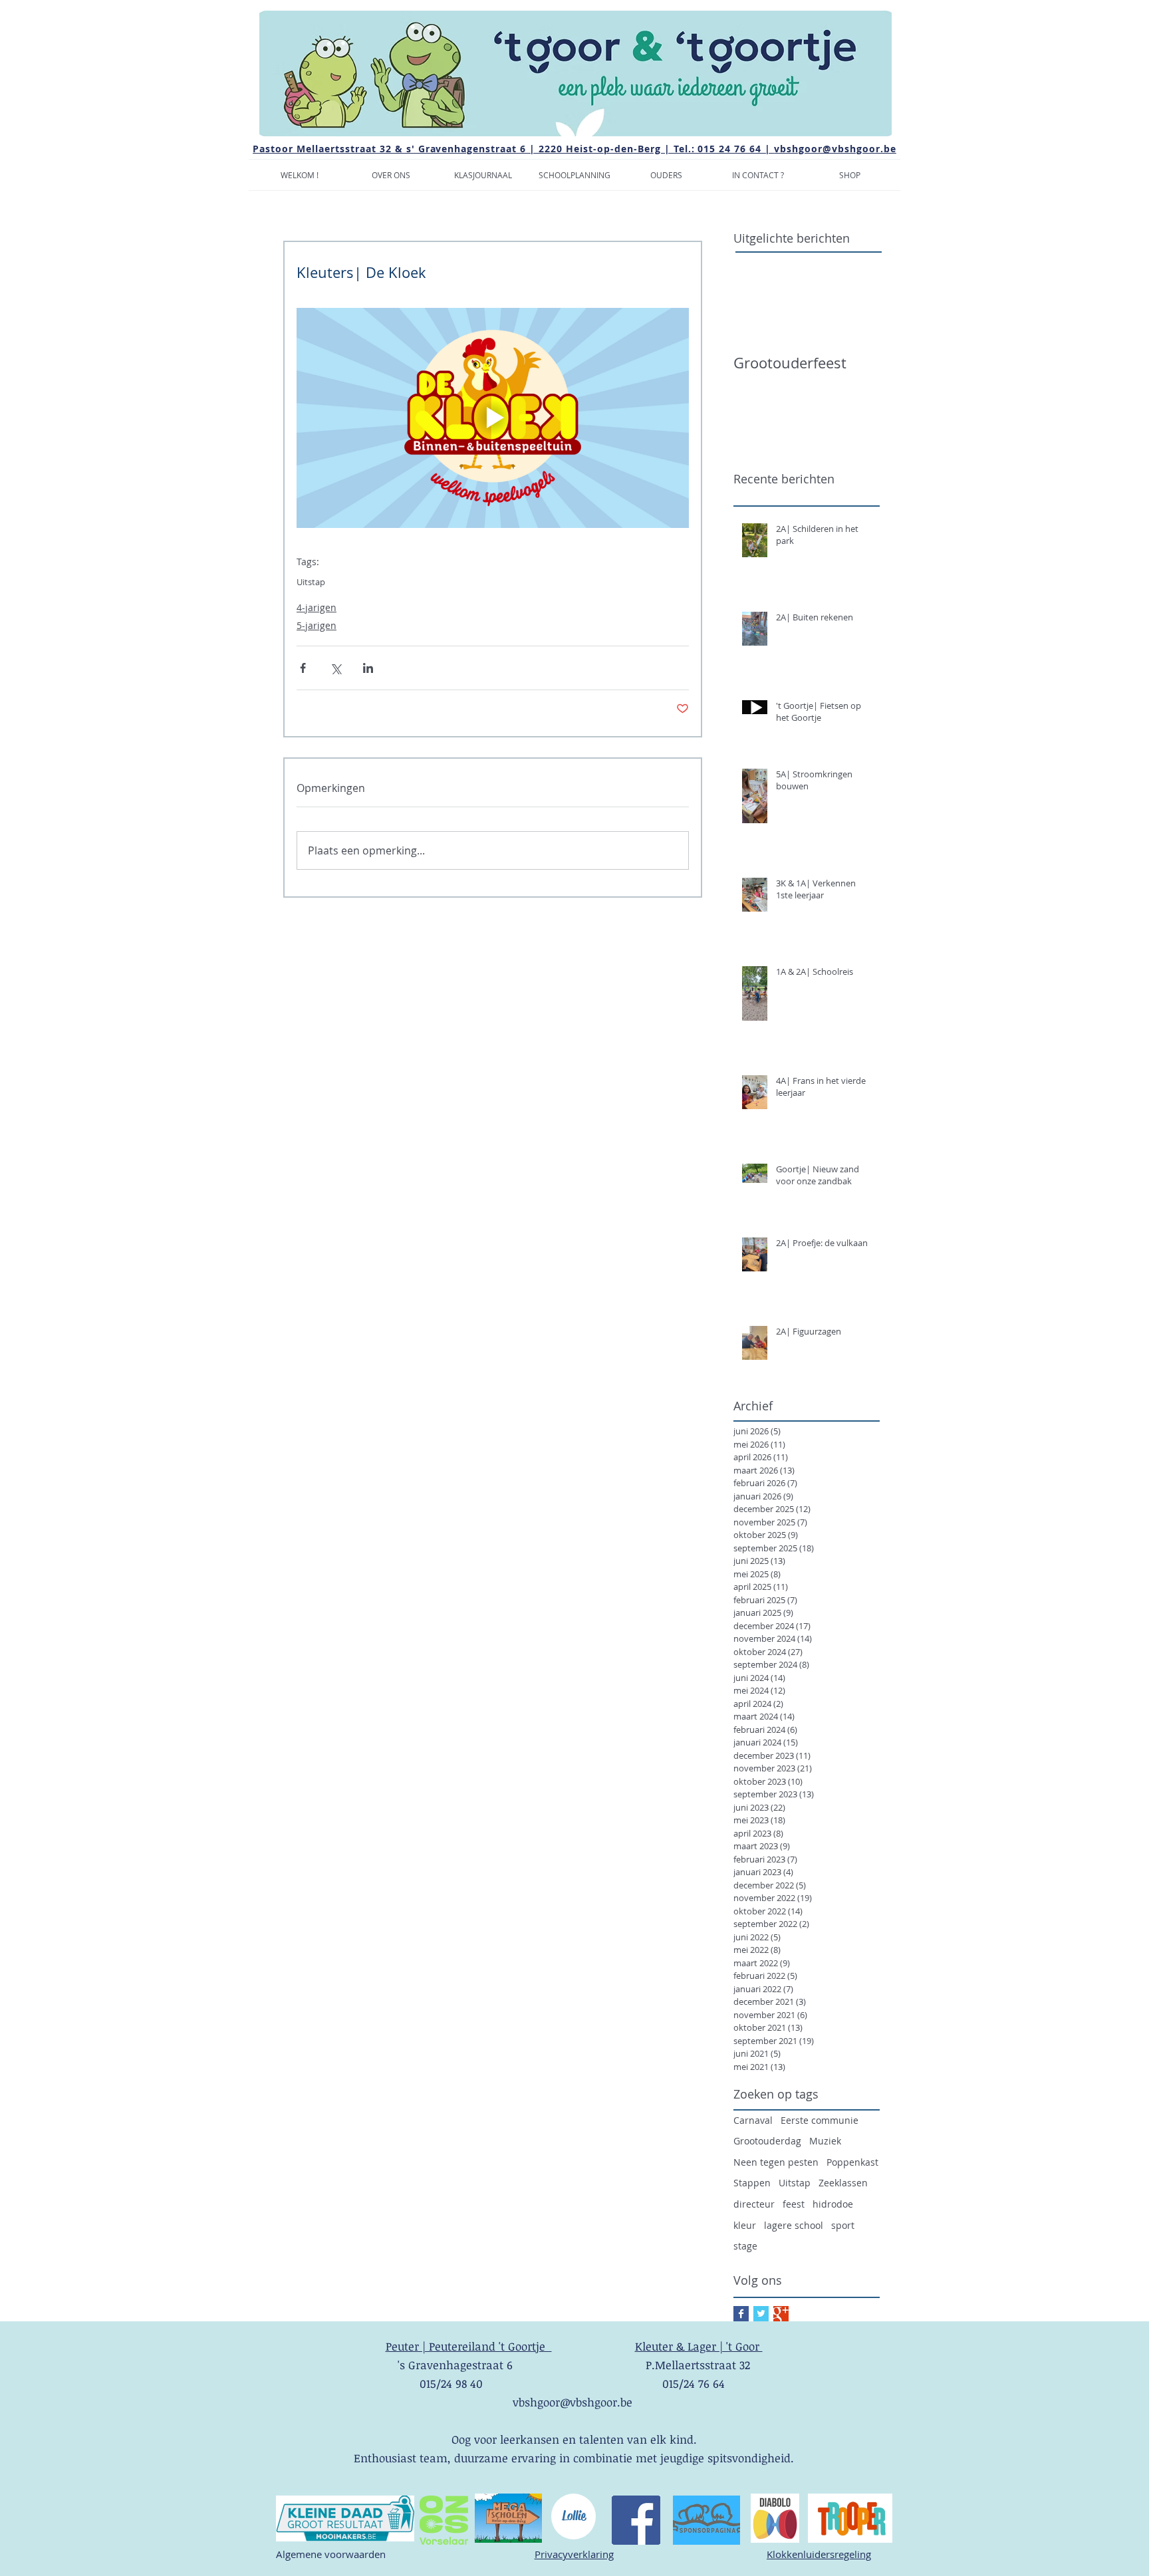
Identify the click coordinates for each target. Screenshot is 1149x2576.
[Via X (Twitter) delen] (335, 668)
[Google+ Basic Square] (781, 2314)
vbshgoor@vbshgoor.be (835, 149)
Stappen (752, 2183)
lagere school (794, 2225)
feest (794, 2204)
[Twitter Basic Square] (761, 2314)
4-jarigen (317, 607)
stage (745, 2246)
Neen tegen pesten (776, 2162)
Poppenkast (852, 2162)
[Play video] (493, 418)
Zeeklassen (843, 2183)
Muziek (825, 2141)
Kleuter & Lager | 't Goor (699, 2346)
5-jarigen (317, 625)
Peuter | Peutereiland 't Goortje (469, 2346)
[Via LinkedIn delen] (368, 668)
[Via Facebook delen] (303, 668)
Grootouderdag (767, 2141)
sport (843, 2225)
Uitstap (311, 582)
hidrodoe (833, 2204)
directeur (754, 2204)
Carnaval (753, 2120)
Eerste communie (820, 2120)
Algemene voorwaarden (331, 2554)
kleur (745, 2225)
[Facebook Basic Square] (741, 2314)
